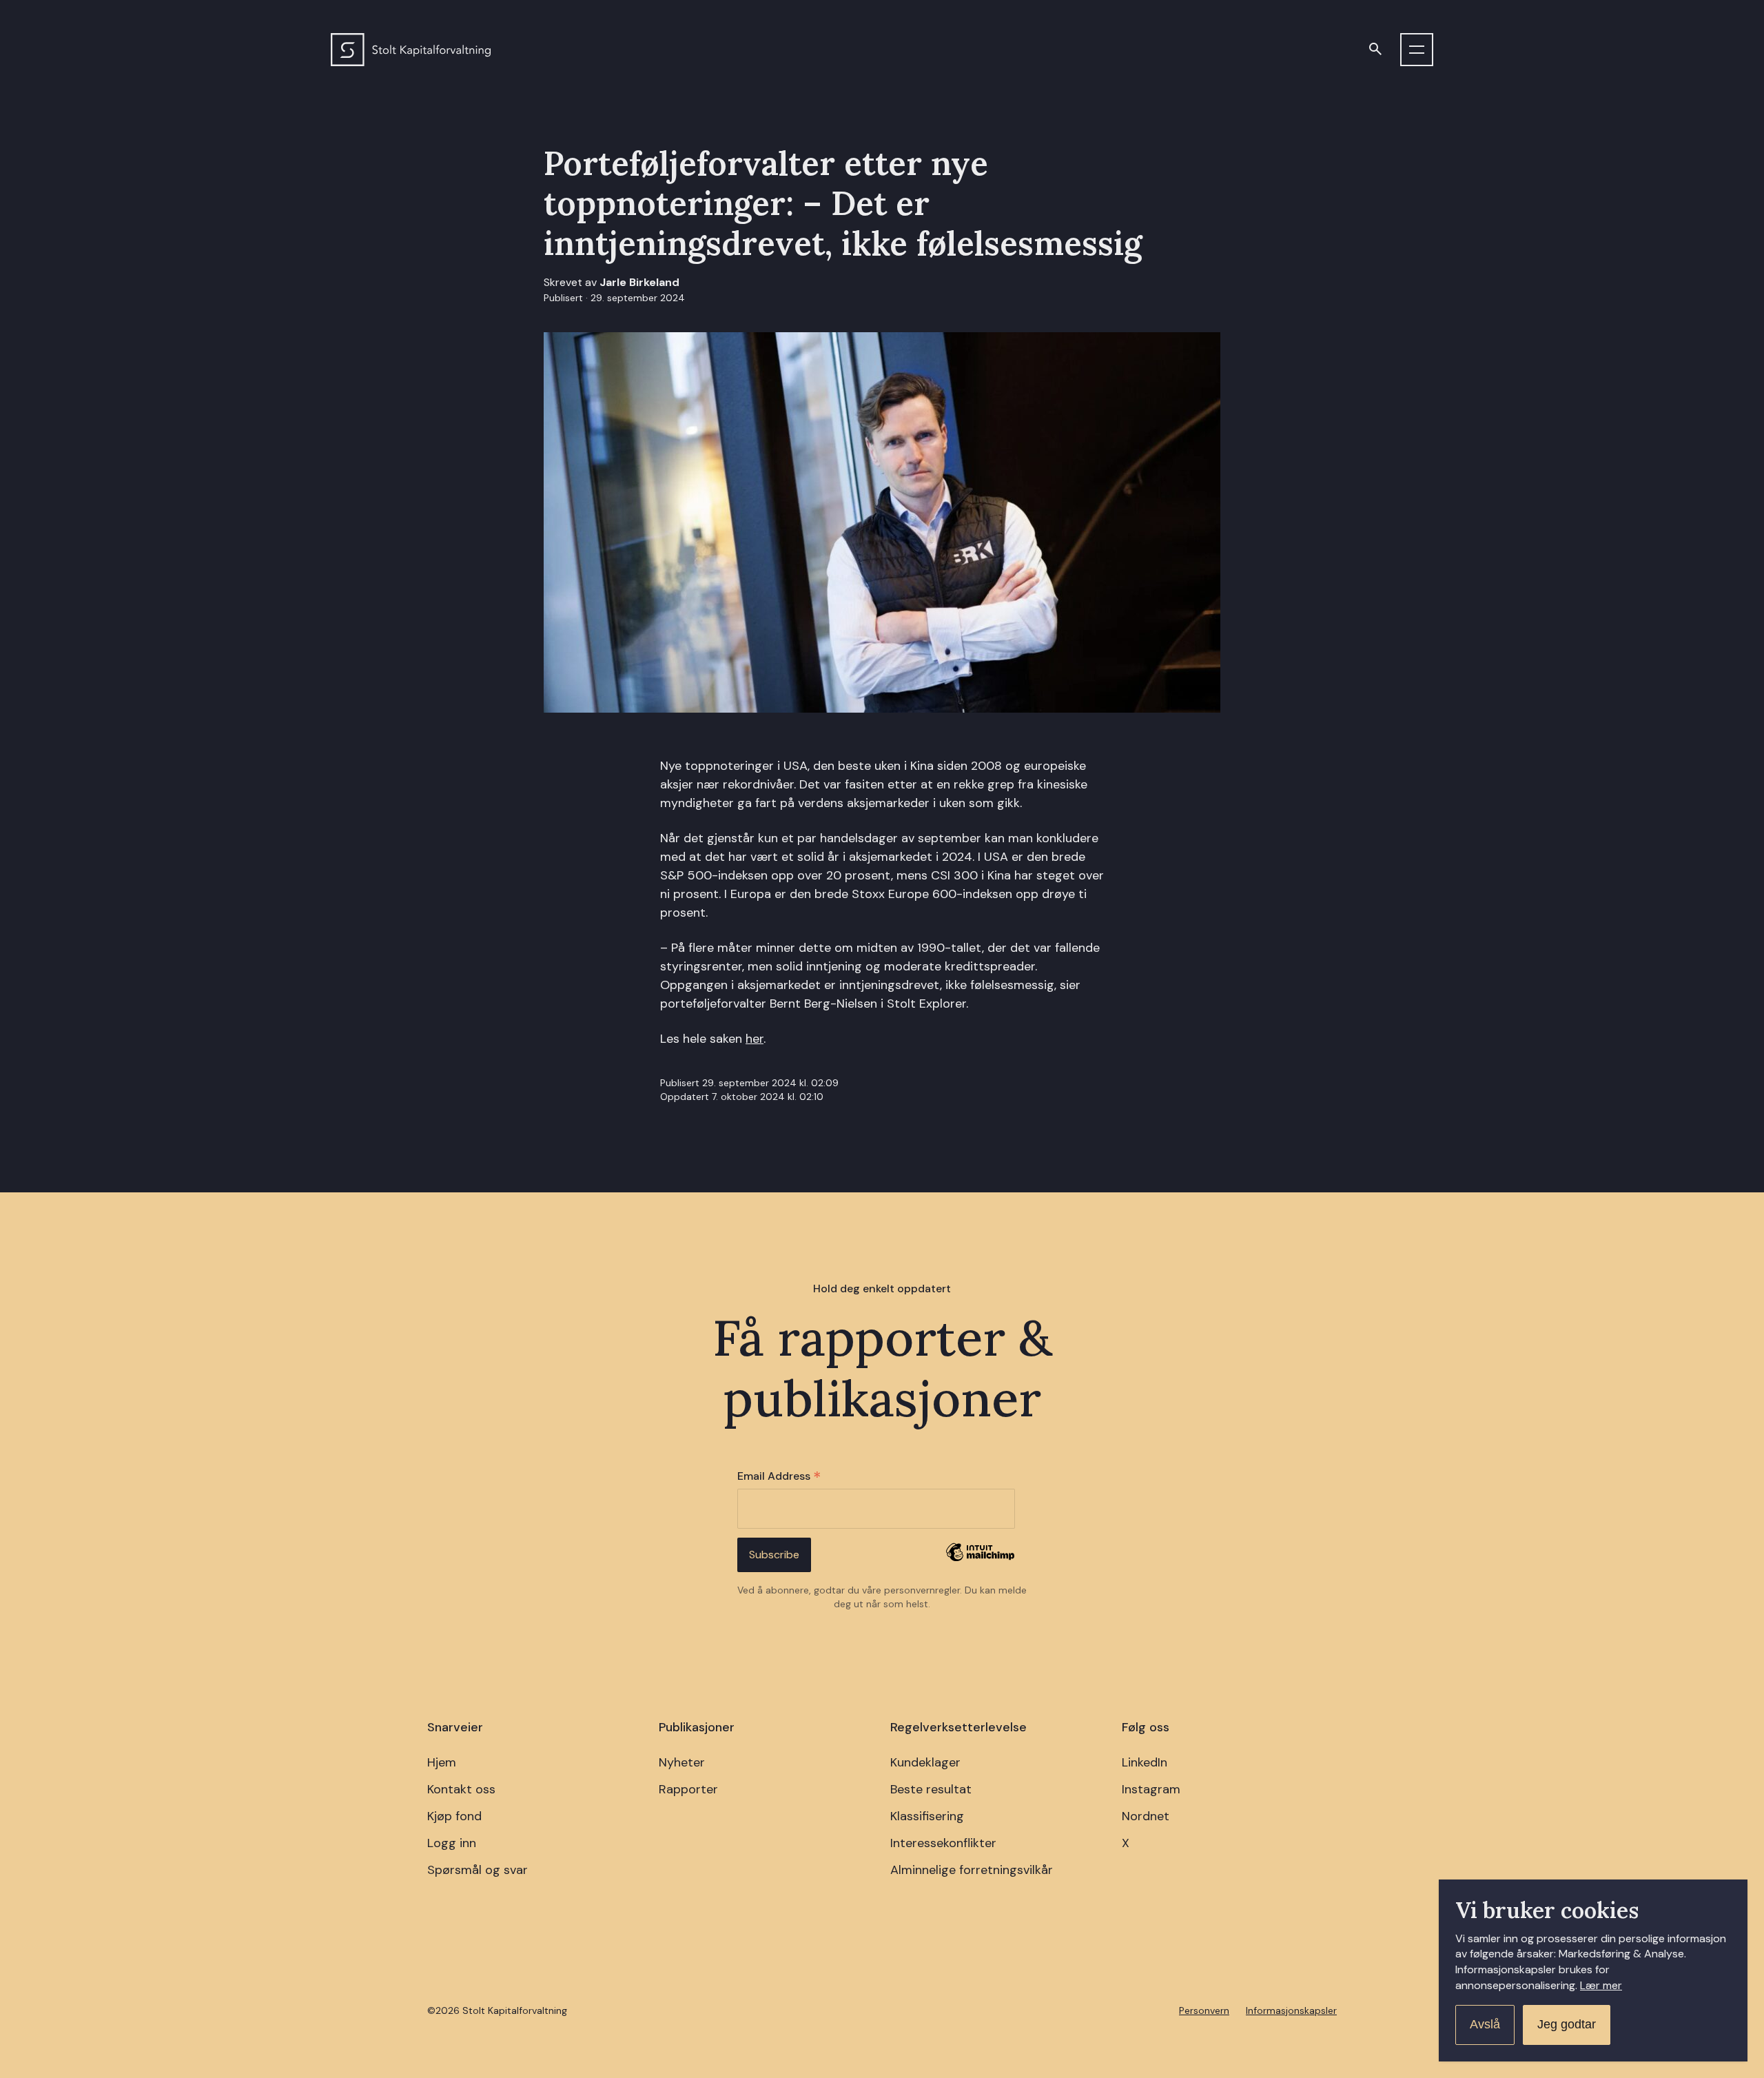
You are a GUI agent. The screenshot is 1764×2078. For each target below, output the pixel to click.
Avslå (1485, 2024)
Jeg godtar (1567, 2024)
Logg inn (452, 1843)
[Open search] (1375, 50)
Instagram (1151, 1789)
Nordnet (1146, 1816)
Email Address (779, 1477)
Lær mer (1601, 1985)
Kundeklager (925, 1762)
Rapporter (688, 1789)
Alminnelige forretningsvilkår (972, 1870)
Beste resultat (931, 1789)
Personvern (1204, 2010)
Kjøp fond (454, 1816)
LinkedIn (1145, 1762)
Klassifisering (927, 1816)
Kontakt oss (461, 1789)
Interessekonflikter (943, 1843)
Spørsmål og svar (478, 1870)
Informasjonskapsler (1291, 2010)
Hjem (442, 1762)
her (755, 1039)
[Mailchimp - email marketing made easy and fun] (980, 1562)
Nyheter (682, 1762)
